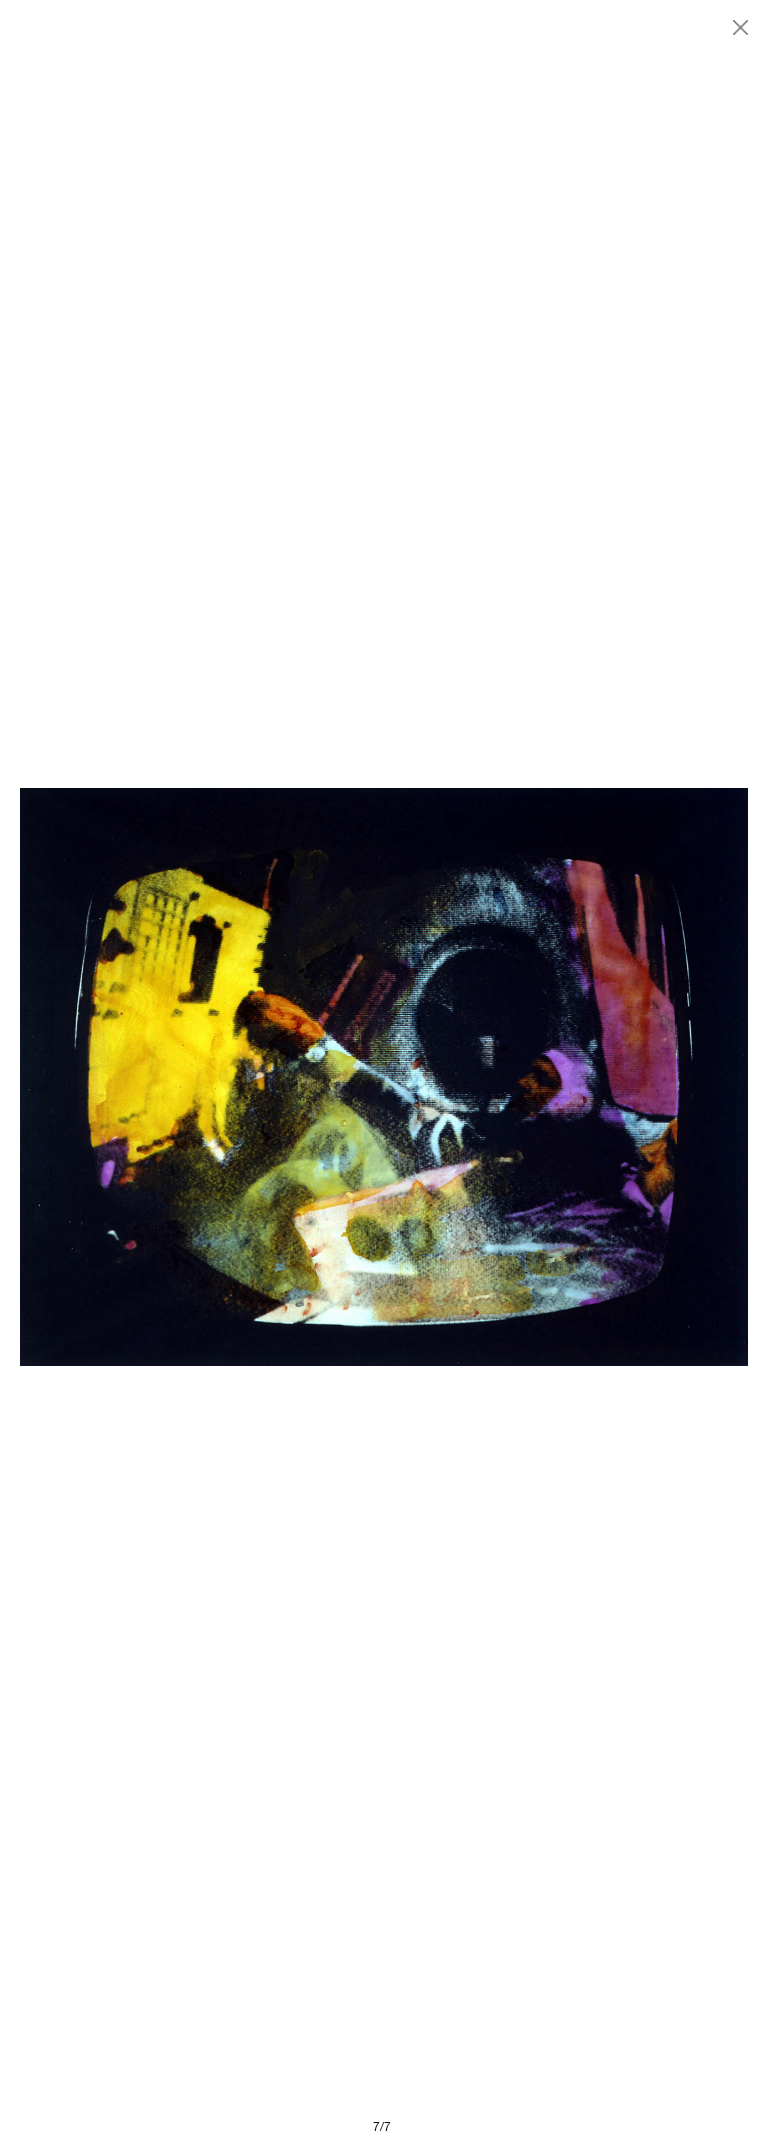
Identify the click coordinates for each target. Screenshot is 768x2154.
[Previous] (202, 1077)
